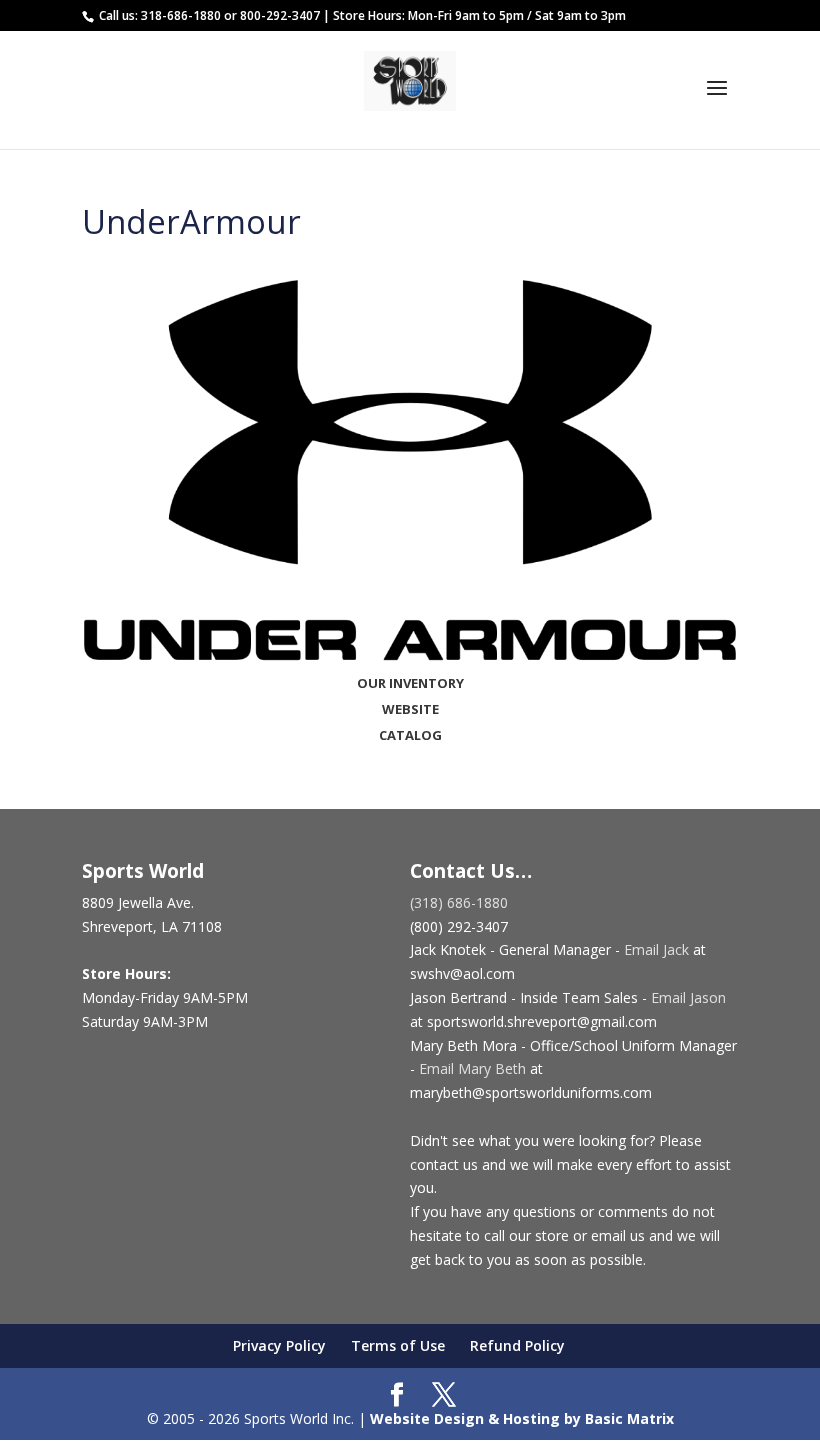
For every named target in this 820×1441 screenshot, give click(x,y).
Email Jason (688, 997)
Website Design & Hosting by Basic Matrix (522, 1418)
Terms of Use (398, 1345)
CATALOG (410, 735)
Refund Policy (517, 1345)
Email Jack (656, 949)
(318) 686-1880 (459, 902)
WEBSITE (410, 709)
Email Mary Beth (472, 1068)
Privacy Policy (279, 1345)
